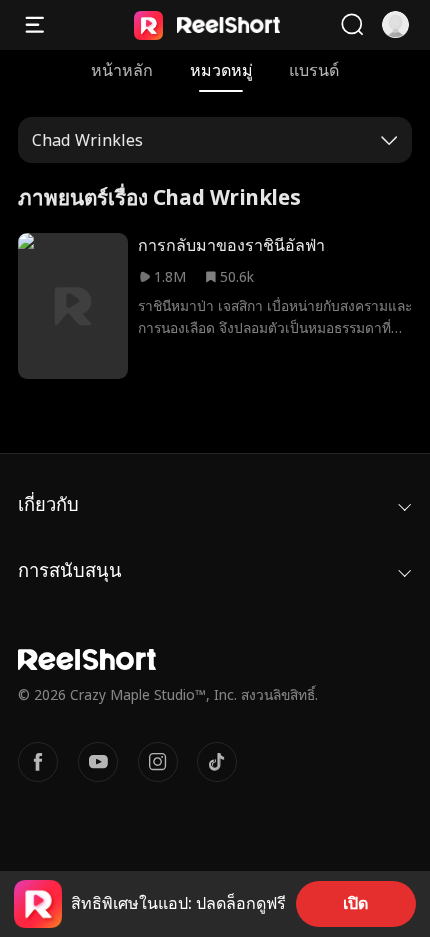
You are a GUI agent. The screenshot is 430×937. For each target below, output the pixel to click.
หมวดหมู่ (221, 70)
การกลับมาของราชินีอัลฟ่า (231, 245)
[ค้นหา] (352, 25)
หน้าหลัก (122, 70)
